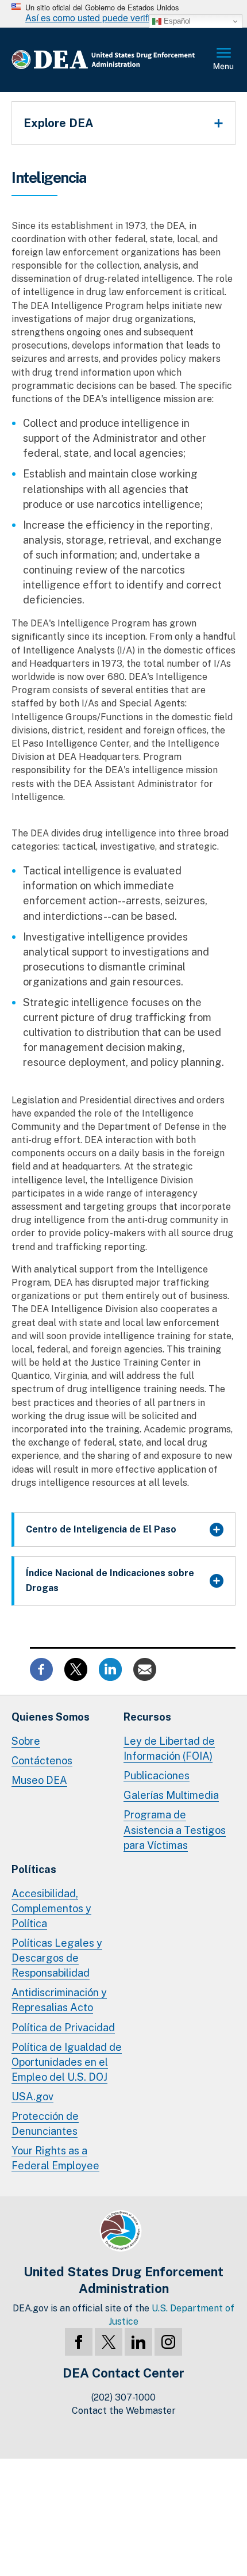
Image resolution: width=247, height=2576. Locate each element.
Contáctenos (42, 1761)
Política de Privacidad (63, 2027)
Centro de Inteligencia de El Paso (101, 1529)
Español (176, 21)
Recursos (147, 1717)
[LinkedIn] (138, 2342)
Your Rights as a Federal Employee (55, 2158)
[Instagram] (168, 2342)
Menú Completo (224, 60)
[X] (109, 2342)
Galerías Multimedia (171, 1795)
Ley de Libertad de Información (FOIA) (169, 1748)
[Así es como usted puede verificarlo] (123, 14)
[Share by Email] (145, 1669)
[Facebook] (79, 2342)
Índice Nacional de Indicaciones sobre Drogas (110, 1581)
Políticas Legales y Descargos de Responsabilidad (57, 1958)
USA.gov (32, 2097)
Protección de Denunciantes (45, 2124)
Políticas (34, 1869)
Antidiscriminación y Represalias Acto (59, 2000)
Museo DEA (39, 1780)
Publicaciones (157, 1776)
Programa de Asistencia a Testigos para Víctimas (175, 1830)
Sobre (26, 1741)
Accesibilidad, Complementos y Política (51, 1908)
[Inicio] (112, 60)
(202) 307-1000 (123, 2397)
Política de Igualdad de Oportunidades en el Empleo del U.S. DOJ (67, 2062)
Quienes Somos (51, 1717)
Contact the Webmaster (124, 2411)
